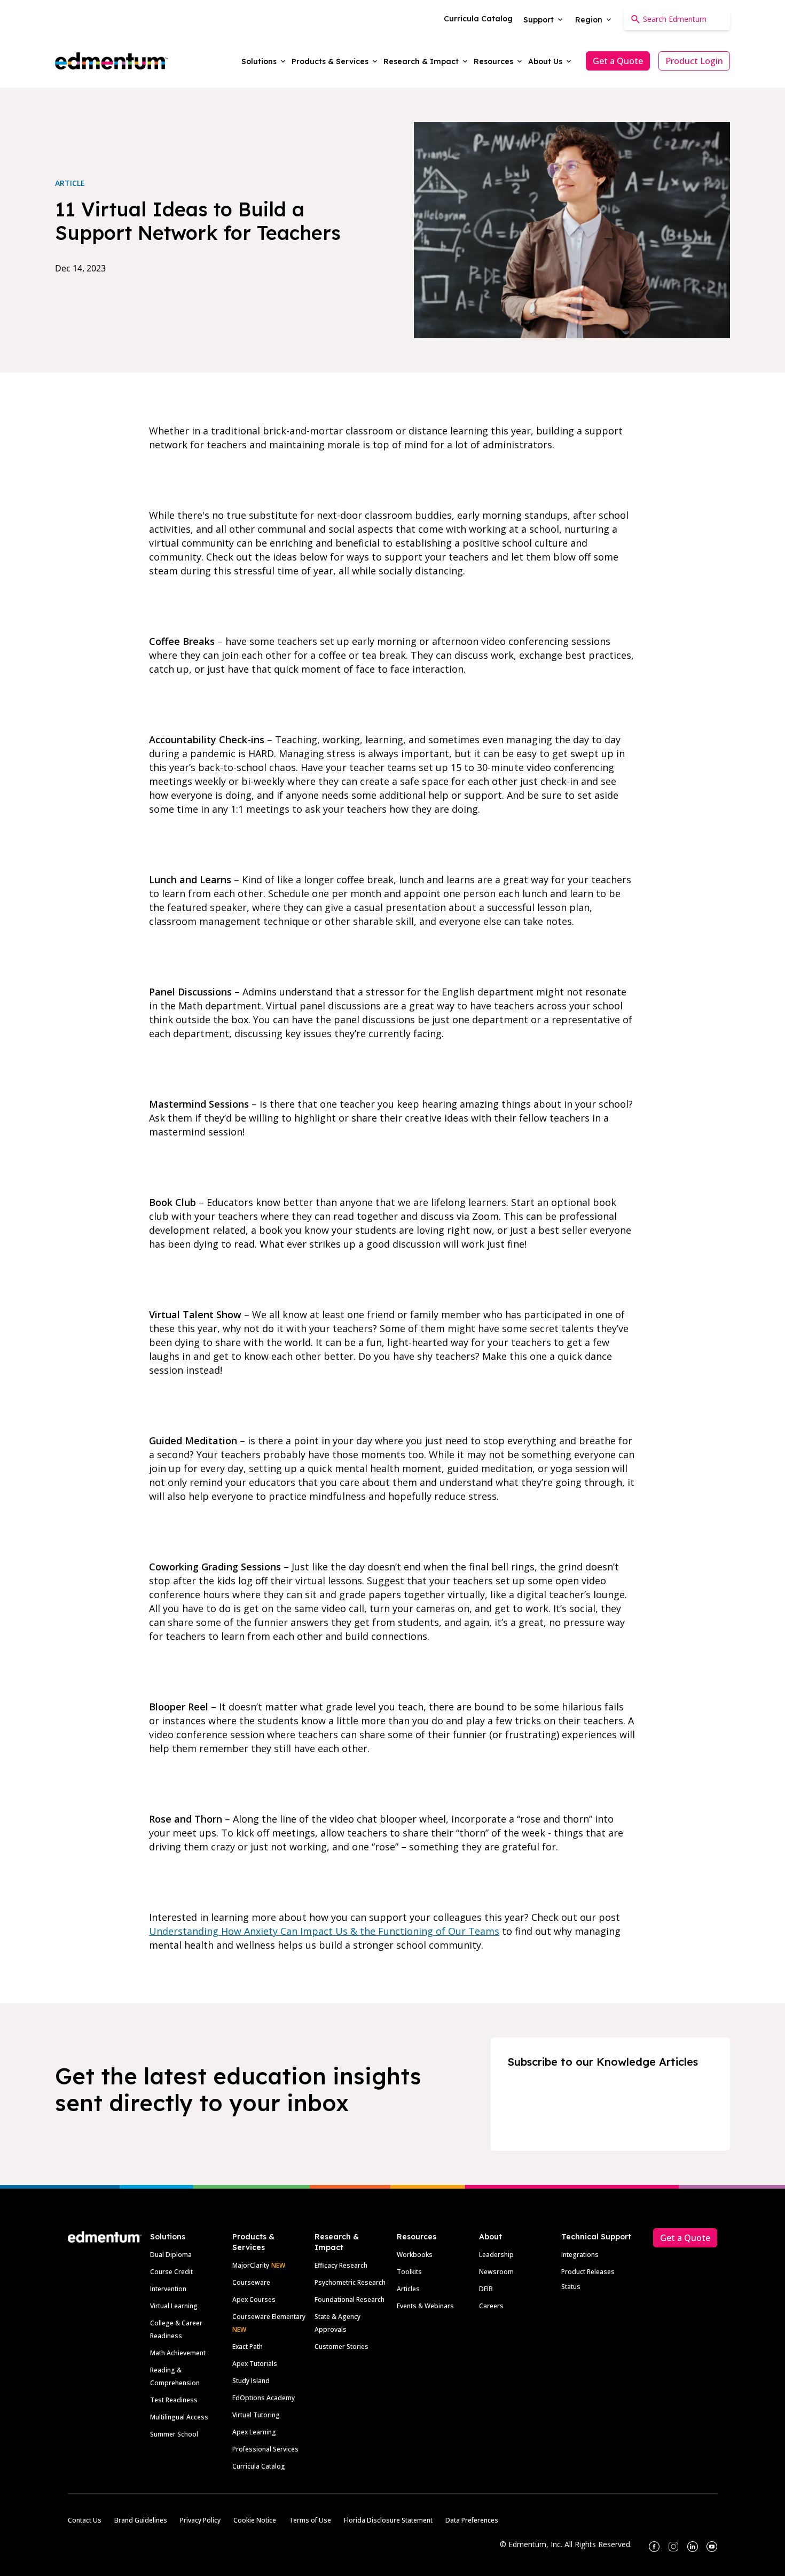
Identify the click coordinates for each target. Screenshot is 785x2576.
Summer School (174, 2434)
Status (571, 2287)
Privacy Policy (200, 2520)
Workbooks (415, 2255)
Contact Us (85, 2520)
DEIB (486, 2289)
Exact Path (248, 2347)
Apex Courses (254, 2299)
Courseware (251, 2282)
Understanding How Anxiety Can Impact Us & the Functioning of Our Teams (324, 1931)
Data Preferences (472, 2520)
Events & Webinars (425, 2306)
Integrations (580, 2255)
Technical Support (596, 2237)
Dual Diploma (171, 2255)
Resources (417, 2237)
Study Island (251, 2381)
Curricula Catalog (259, 2466)
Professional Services (265, 2449)
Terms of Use (310, 2520)
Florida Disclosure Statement (388, 2520)
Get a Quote (618, 61)
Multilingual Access (179, 2417)
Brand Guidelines (141, 2520)
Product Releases (588, 2272)
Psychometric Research (350, 2282)
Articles (408, 2289)
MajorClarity (251, 2265)
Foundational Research (350, 2299)
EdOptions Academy (264, 2398)
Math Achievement (178, 2353)
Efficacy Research (341, 2265)
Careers (491, 2306)
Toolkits (409, 2272)
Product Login (694, 61)
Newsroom (496, 2272)
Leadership (496, 2255)
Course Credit (171, 2272)
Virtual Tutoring (256, 2415)
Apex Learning (254, 2432)
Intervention (168, 2289)
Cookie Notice (255, 2520)
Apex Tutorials (255, 2364)
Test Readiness (174, 2400)
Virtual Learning (174, 2306)
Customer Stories (342, 2347)
